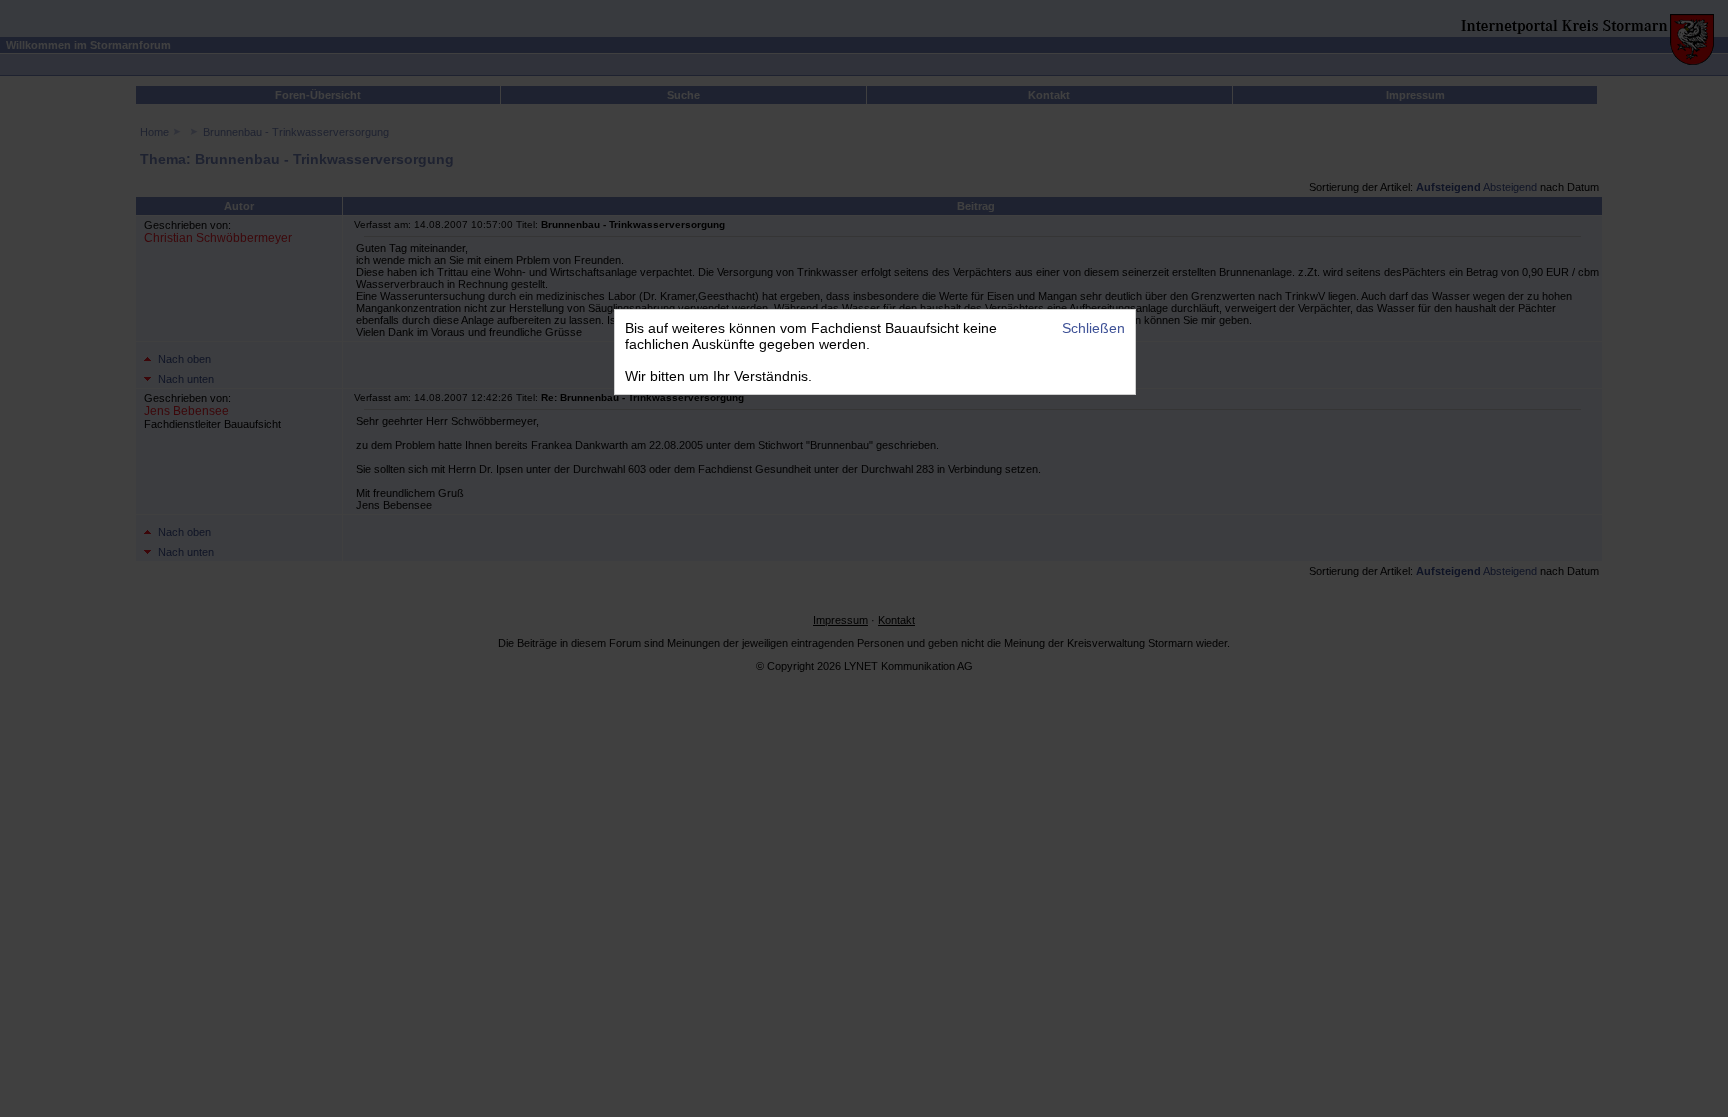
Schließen (1093, 328)
